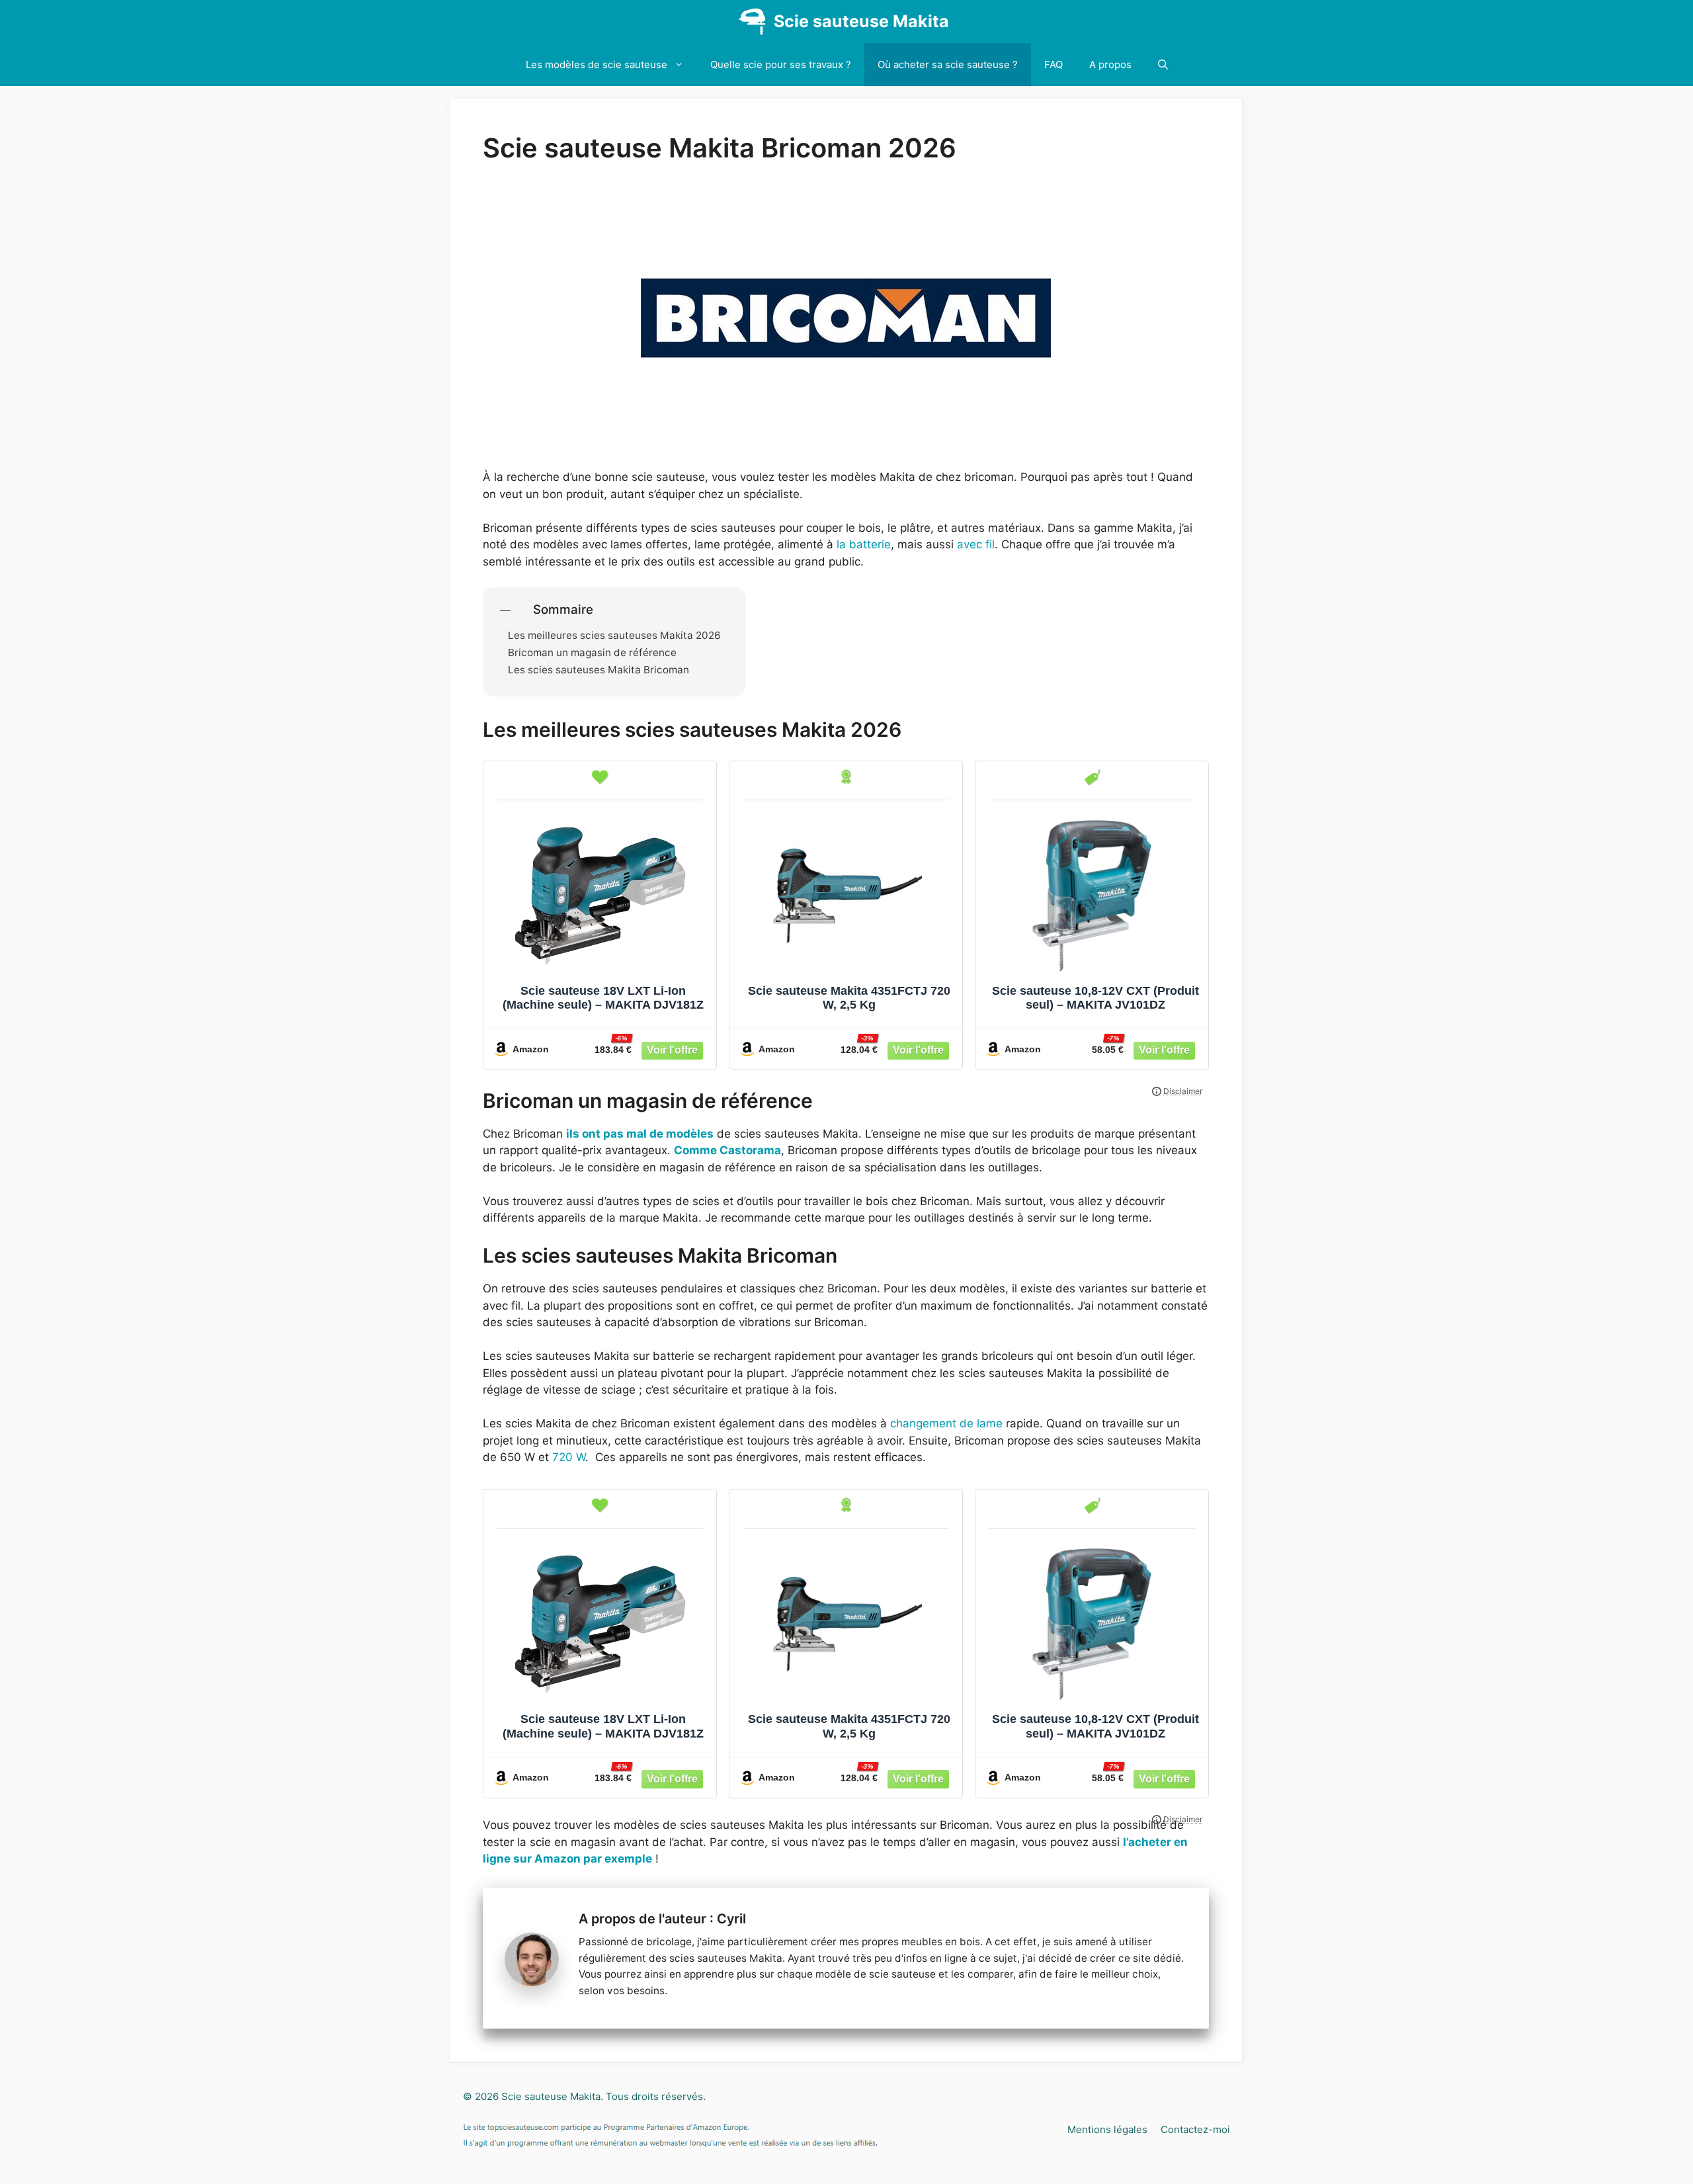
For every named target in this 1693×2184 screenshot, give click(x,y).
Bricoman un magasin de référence (592, 653)
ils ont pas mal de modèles (640, 1134)
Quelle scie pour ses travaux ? (781, 64)
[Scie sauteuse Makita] (752, 21)
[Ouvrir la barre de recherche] (1163, 64)
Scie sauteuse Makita (861, 21)
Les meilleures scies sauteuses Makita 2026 (614, 636)
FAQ (1053, 64)
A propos (1110, 64)
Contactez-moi (1195, 2129)
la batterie (864, 544)
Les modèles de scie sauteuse (597, 64)
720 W (569, 1457)
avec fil (974, 544)
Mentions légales (1107, 2129)
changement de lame (946, 1423)
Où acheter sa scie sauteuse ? (948, 64)
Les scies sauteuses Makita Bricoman (599, 670)
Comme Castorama (727, 1150)
